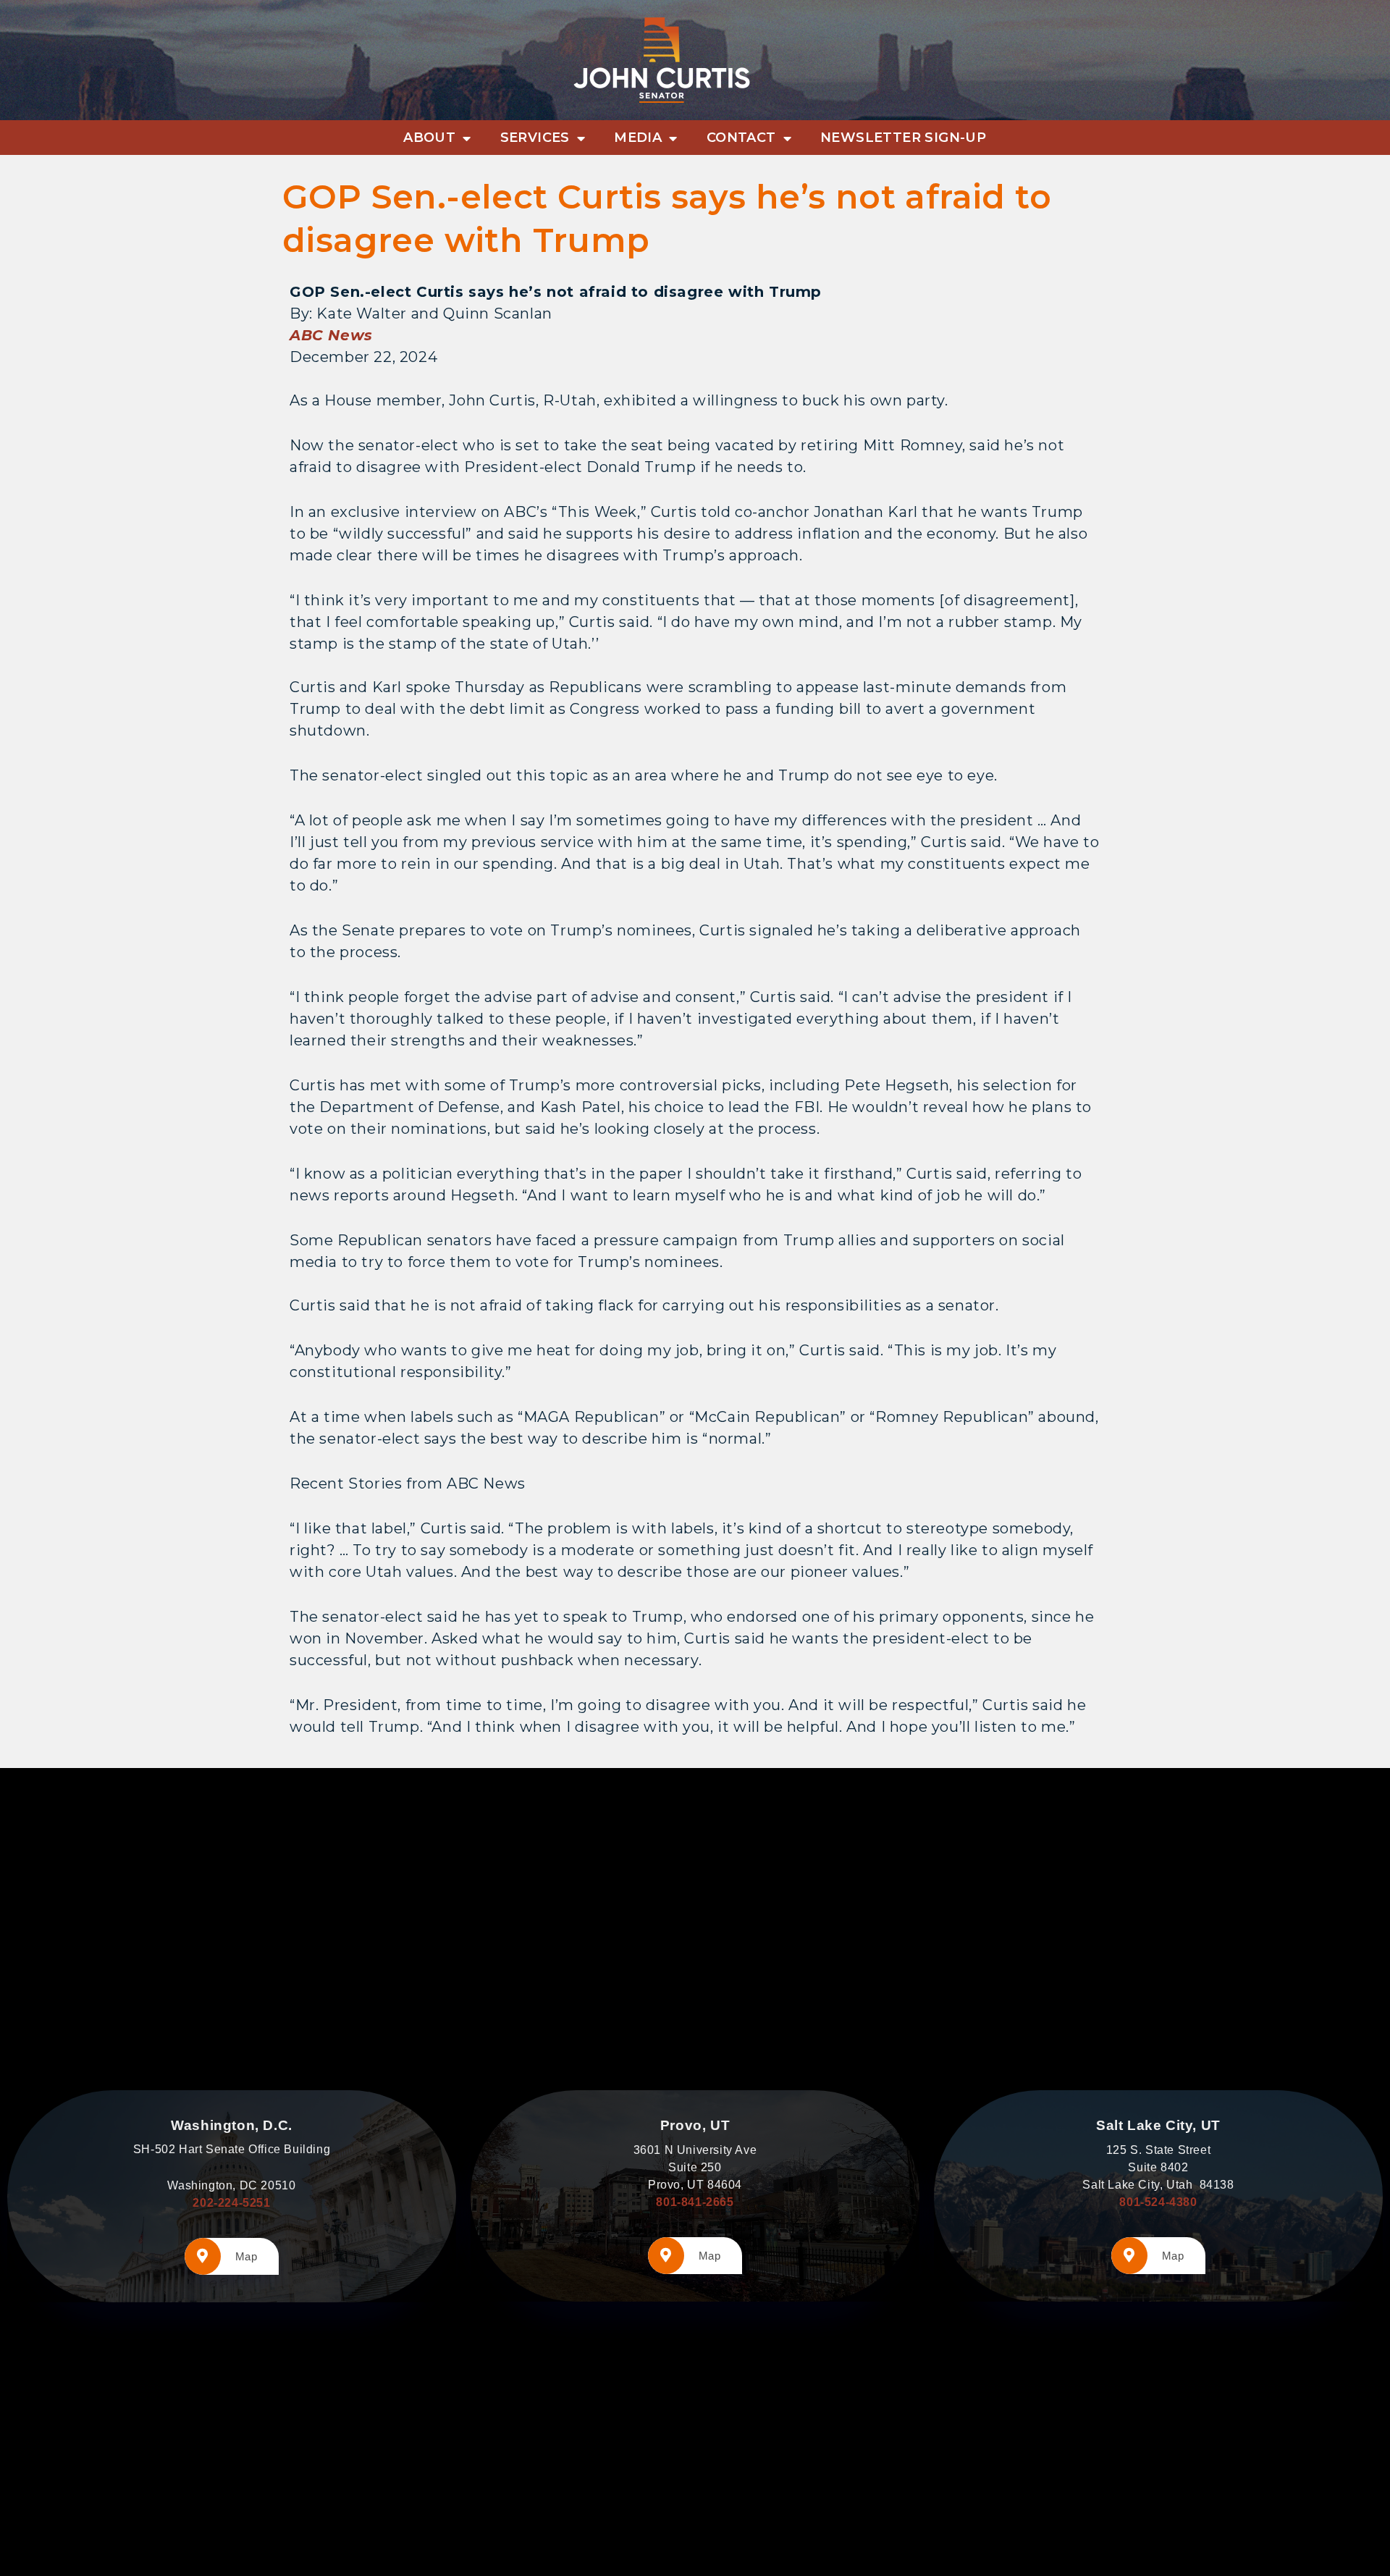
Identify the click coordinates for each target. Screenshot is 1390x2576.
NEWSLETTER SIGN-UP (903, 138)
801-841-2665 (695, 2202)
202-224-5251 (231, 2203)
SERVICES (535, 138)
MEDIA (638, 138)
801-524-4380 (1158, 2202)
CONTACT (741, 138)
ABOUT (429, 138)
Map (247, 2256)
